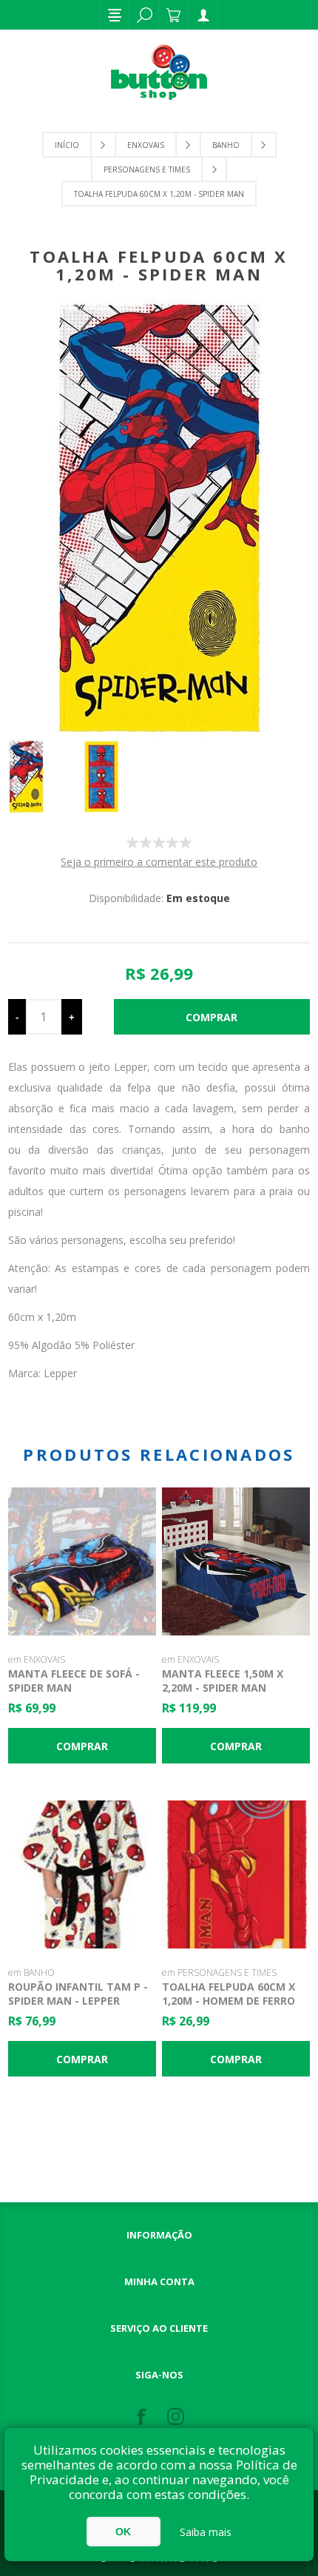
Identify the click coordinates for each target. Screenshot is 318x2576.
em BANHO (31, 1973)
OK (123, 2532)
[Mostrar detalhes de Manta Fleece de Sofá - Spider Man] (82, 1561)
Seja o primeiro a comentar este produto (159, 862)
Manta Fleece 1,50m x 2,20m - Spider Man (223, 1681)
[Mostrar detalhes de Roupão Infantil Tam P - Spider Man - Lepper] (82, 1874)
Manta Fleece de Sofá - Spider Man (74, 1681)
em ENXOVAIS (37, 1659)
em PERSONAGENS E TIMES (219, 1973)
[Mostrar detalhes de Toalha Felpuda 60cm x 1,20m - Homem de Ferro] (236, 1874)
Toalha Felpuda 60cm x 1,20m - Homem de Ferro (229, 1994)
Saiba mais (206, 2532)
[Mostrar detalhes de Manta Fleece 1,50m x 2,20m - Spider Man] (236, 1561)
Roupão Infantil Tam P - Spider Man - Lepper (78, 1994)
